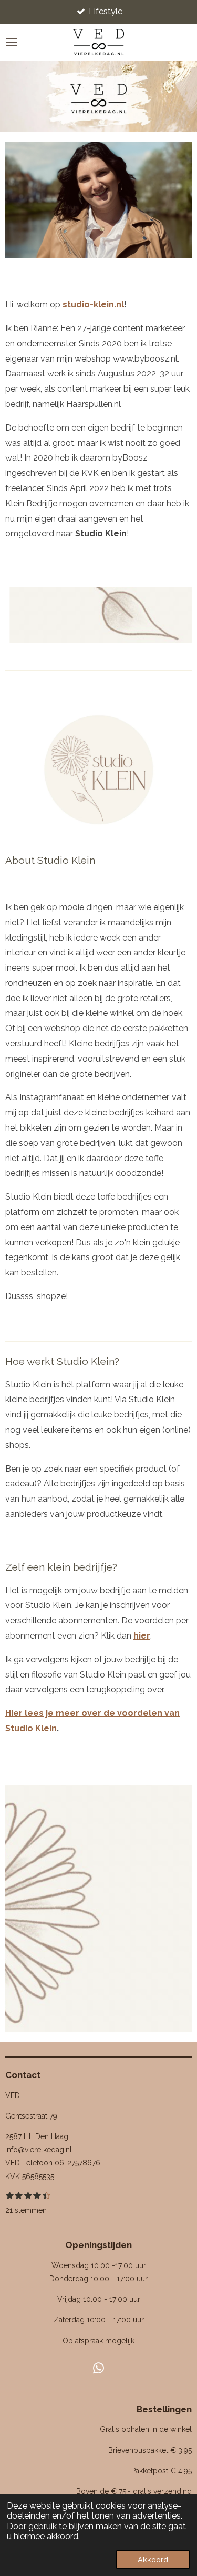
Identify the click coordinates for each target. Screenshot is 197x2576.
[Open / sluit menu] (12, 42)
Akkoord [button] (153, 2559)
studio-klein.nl (93, 304)
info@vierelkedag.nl (39, 2150)
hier (142, 1636)
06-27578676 (77, 2163)
